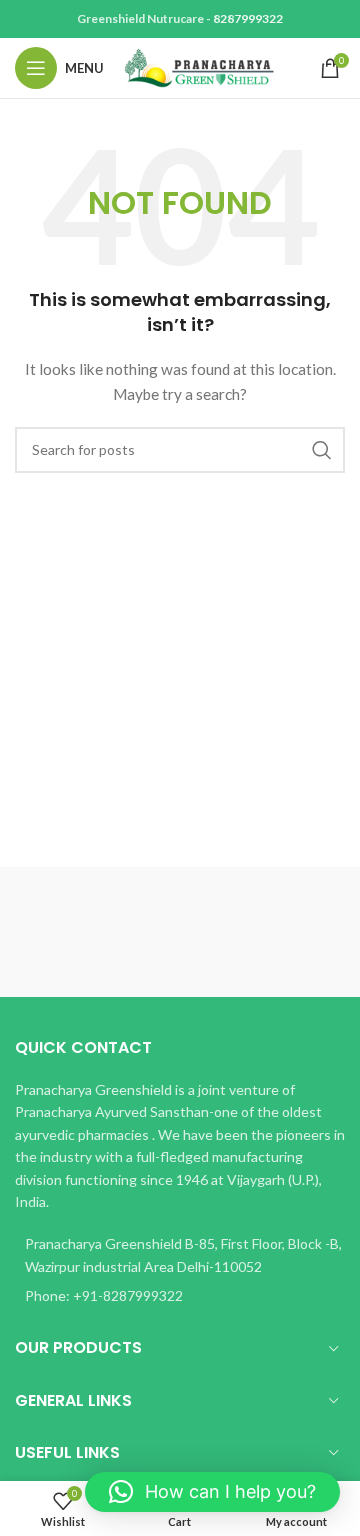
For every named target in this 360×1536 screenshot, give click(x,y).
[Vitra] (97, 932)
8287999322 (248, 18)
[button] (212, 1492)
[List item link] (180, 1296)
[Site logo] (199, 66)
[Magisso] (262, 932)
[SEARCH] (322, 450)
